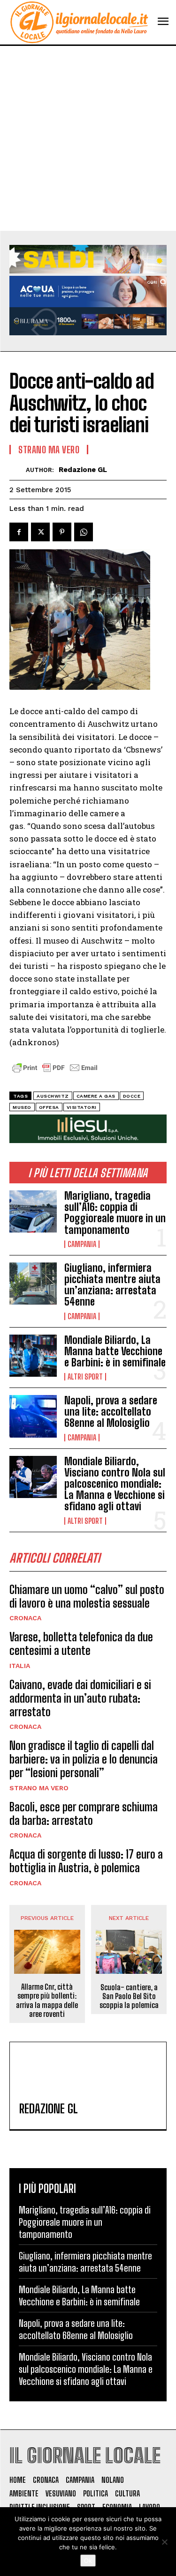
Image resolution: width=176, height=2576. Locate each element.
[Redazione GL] (18, 469)
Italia (20, 1666)
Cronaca (25, 1618)
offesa (49, 1107)
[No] (164, 2542)
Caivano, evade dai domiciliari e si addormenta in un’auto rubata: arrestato (80, 1698)
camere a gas (96, 1096)
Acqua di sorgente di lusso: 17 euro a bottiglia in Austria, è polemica (86, 1861)
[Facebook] (19, 532)
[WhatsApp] (84, 532)
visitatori (82, 1107)
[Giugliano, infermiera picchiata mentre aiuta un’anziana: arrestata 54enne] (33, 1284)
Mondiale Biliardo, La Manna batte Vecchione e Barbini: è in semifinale (115, 1351)
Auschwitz (53, 1096)
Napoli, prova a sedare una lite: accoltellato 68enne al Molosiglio (111, 1412)
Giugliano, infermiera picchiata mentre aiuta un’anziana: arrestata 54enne (112, 1285)
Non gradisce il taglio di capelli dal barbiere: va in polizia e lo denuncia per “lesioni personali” (84, 1759)
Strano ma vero (39, 1788)
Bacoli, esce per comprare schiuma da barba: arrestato (84, 1814)
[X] (40, 532)
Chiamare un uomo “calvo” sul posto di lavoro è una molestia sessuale (87, 1596)
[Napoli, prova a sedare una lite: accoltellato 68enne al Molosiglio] (33, 1416)
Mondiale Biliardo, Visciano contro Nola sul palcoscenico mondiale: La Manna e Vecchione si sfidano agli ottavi (115, 1484)
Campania (82, 1244)
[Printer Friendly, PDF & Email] (55, 1073)
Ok (88, 2561)
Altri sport (85, 1377)
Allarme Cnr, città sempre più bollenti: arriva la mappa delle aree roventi (47, 2000)
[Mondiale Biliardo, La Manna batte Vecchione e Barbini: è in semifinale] (33, 1356)
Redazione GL (83, 470)
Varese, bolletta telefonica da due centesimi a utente (81, 1644)
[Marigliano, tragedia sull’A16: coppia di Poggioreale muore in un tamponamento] (33, 1211)
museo (22, 1107)
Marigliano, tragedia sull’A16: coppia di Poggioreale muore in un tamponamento (115, 1213)
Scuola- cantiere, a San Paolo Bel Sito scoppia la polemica (129, 1996)
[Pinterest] (62, 532)
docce (132, 1096)
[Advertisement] (88, 138)
